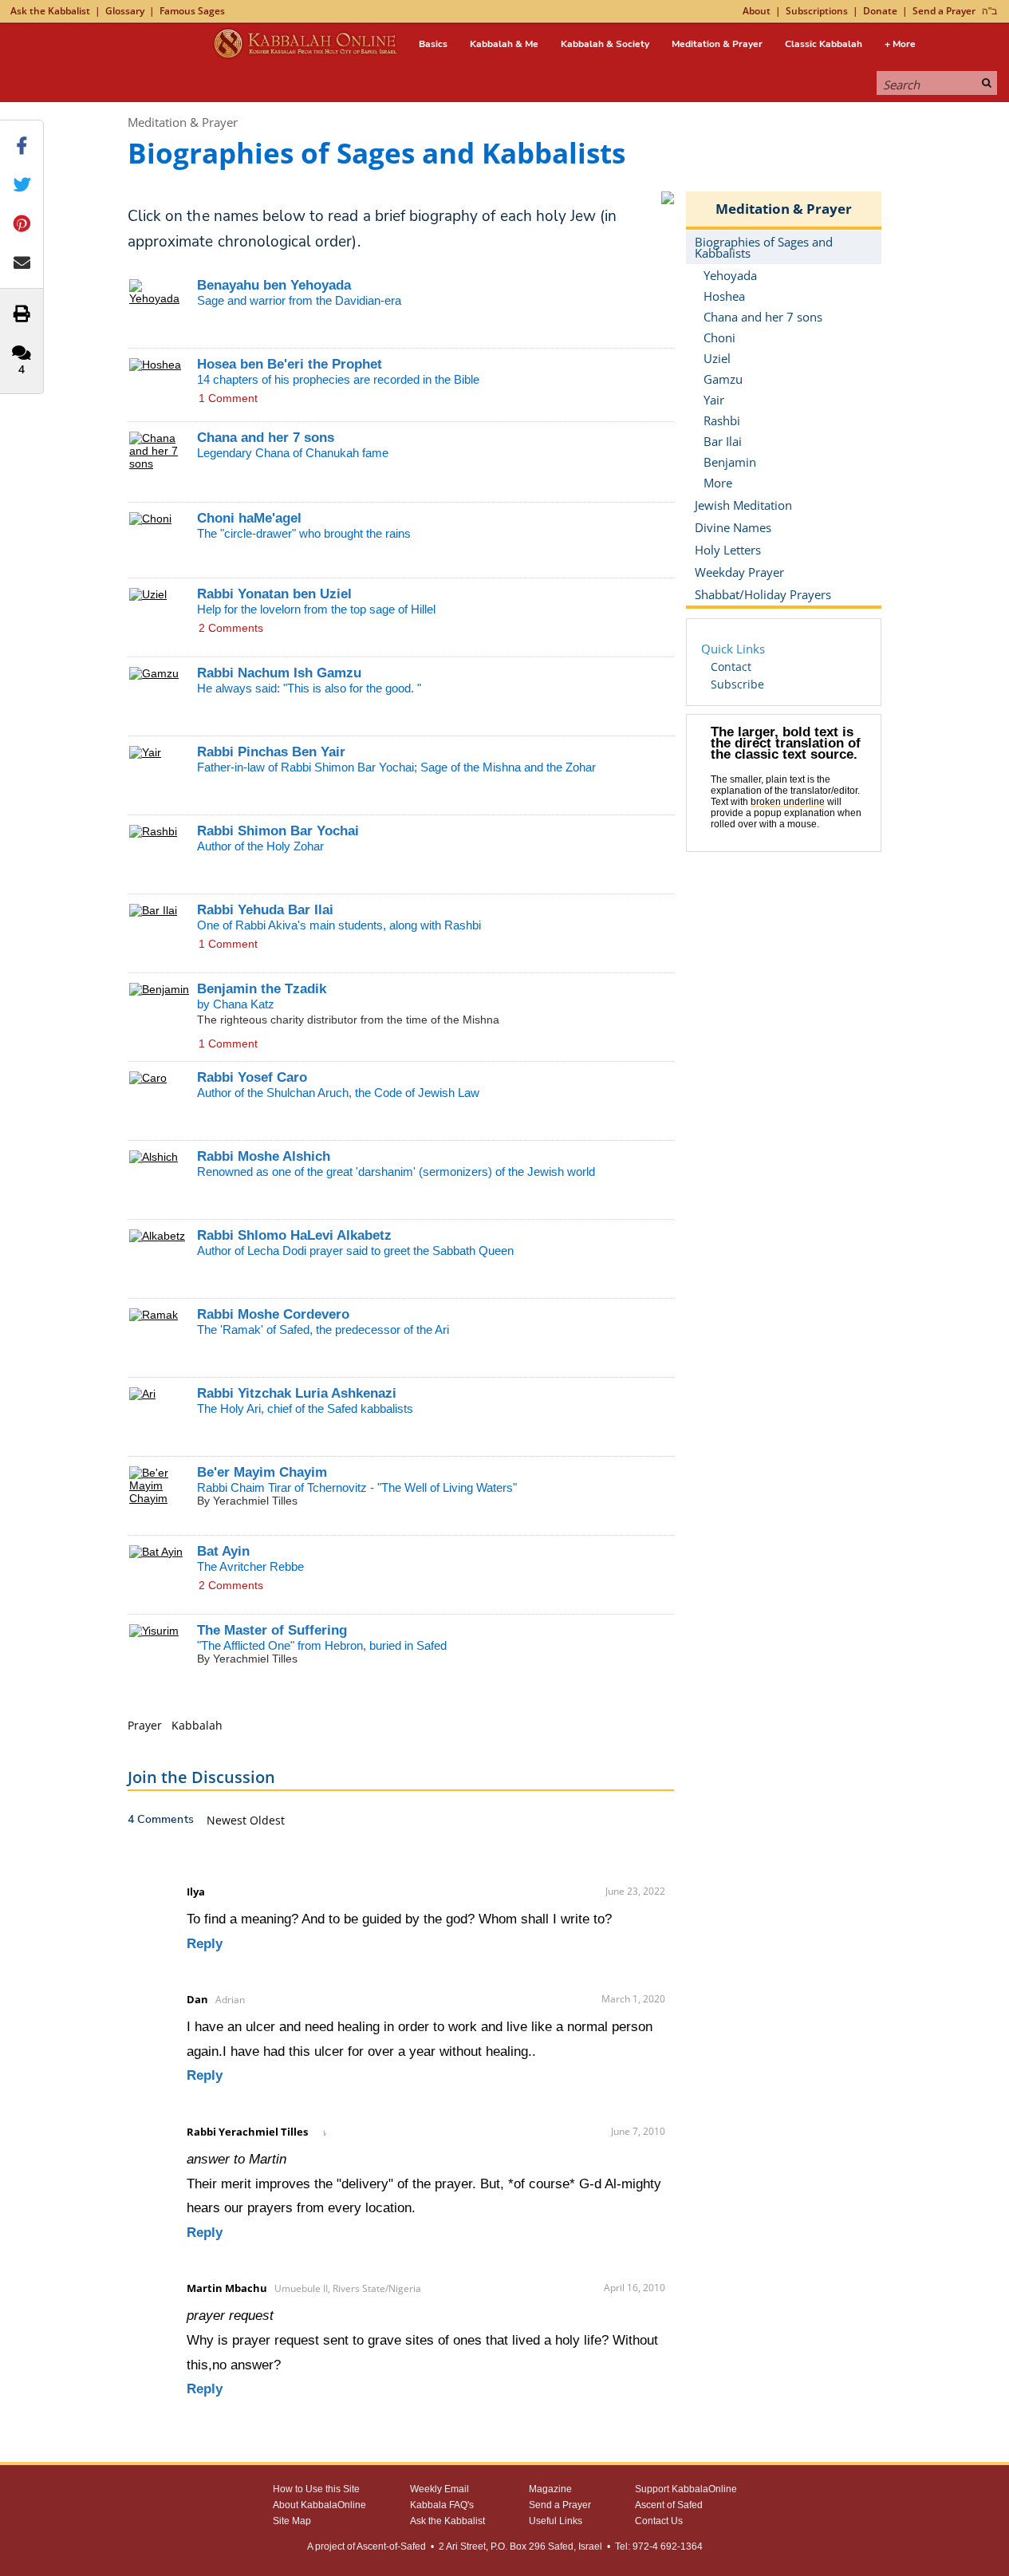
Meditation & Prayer (717, 44)
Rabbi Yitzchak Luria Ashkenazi (297, 1393)
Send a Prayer (944, 11)
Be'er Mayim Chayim (262, 1472)
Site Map (292, 2521)
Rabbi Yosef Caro (252, 1077)
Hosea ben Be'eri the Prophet (290, 364)
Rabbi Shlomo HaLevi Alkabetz (294, 1235)
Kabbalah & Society (605, 44)
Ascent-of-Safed (391, 2546)
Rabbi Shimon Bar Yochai (278, 831)
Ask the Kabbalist (50, 11)
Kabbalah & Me (504, 44)
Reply (205, 1944)
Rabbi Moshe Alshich (264, 1156)
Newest (228, 1820)
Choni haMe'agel (249, 518)
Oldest (267, 1820)
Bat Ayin (223, 1551)
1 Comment (228, 398)
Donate (880, 11)
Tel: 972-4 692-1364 (659, 2546)
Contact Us (659, 2521)
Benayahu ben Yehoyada (274, 285)
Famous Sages (192, 11)
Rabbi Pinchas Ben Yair (271, 752)
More (718, 483)
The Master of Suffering (272, 1630)
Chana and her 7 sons (266, 438)
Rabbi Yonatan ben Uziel (274, 594)
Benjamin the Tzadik (262, 989)
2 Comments (231, 628)
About (757, 11)
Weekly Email (439, 2489)
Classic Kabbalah (824, 44)
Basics (433, 44)
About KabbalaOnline (319, 2505)
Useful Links (556, 2521)
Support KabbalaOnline (686, 2489)
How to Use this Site (316, 2489)
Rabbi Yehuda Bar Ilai (265, 910)
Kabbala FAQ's (442, 2505)
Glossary (125, 11)
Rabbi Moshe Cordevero (273, 1314)
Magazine (550, 2489)
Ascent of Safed (669, 2505)
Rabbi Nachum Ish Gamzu (279, 673)
